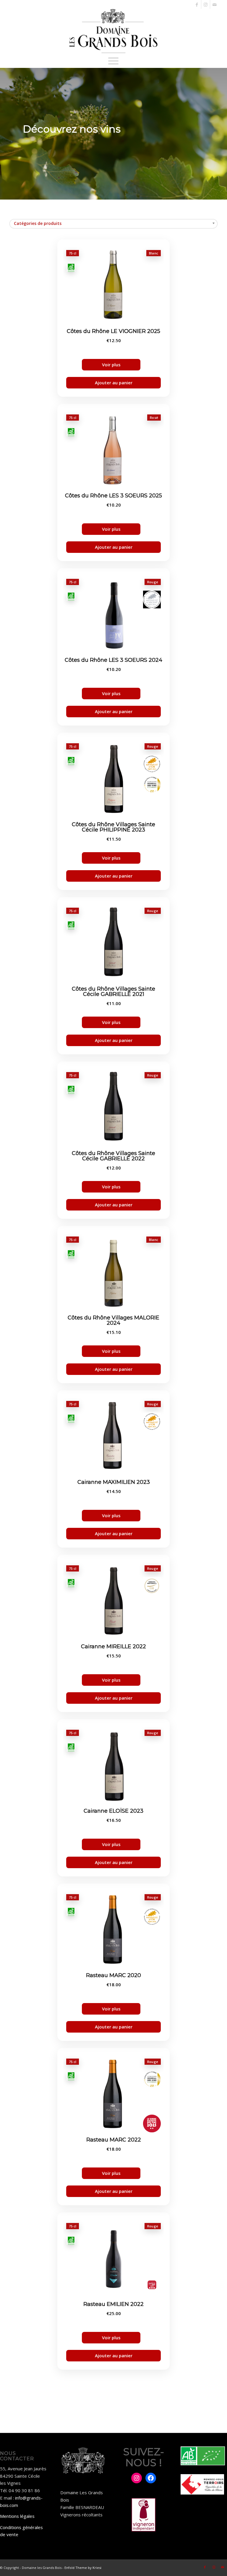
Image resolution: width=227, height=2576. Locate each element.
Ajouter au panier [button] (114, 383)
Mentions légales (17, 2516)
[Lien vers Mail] (215, 4)
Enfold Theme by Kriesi (83, 2568)
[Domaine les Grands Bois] (113, 31)
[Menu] (113, 61)
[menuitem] (113, 61)
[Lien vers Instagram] (206, 4)
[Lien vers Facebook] (197, 4)
